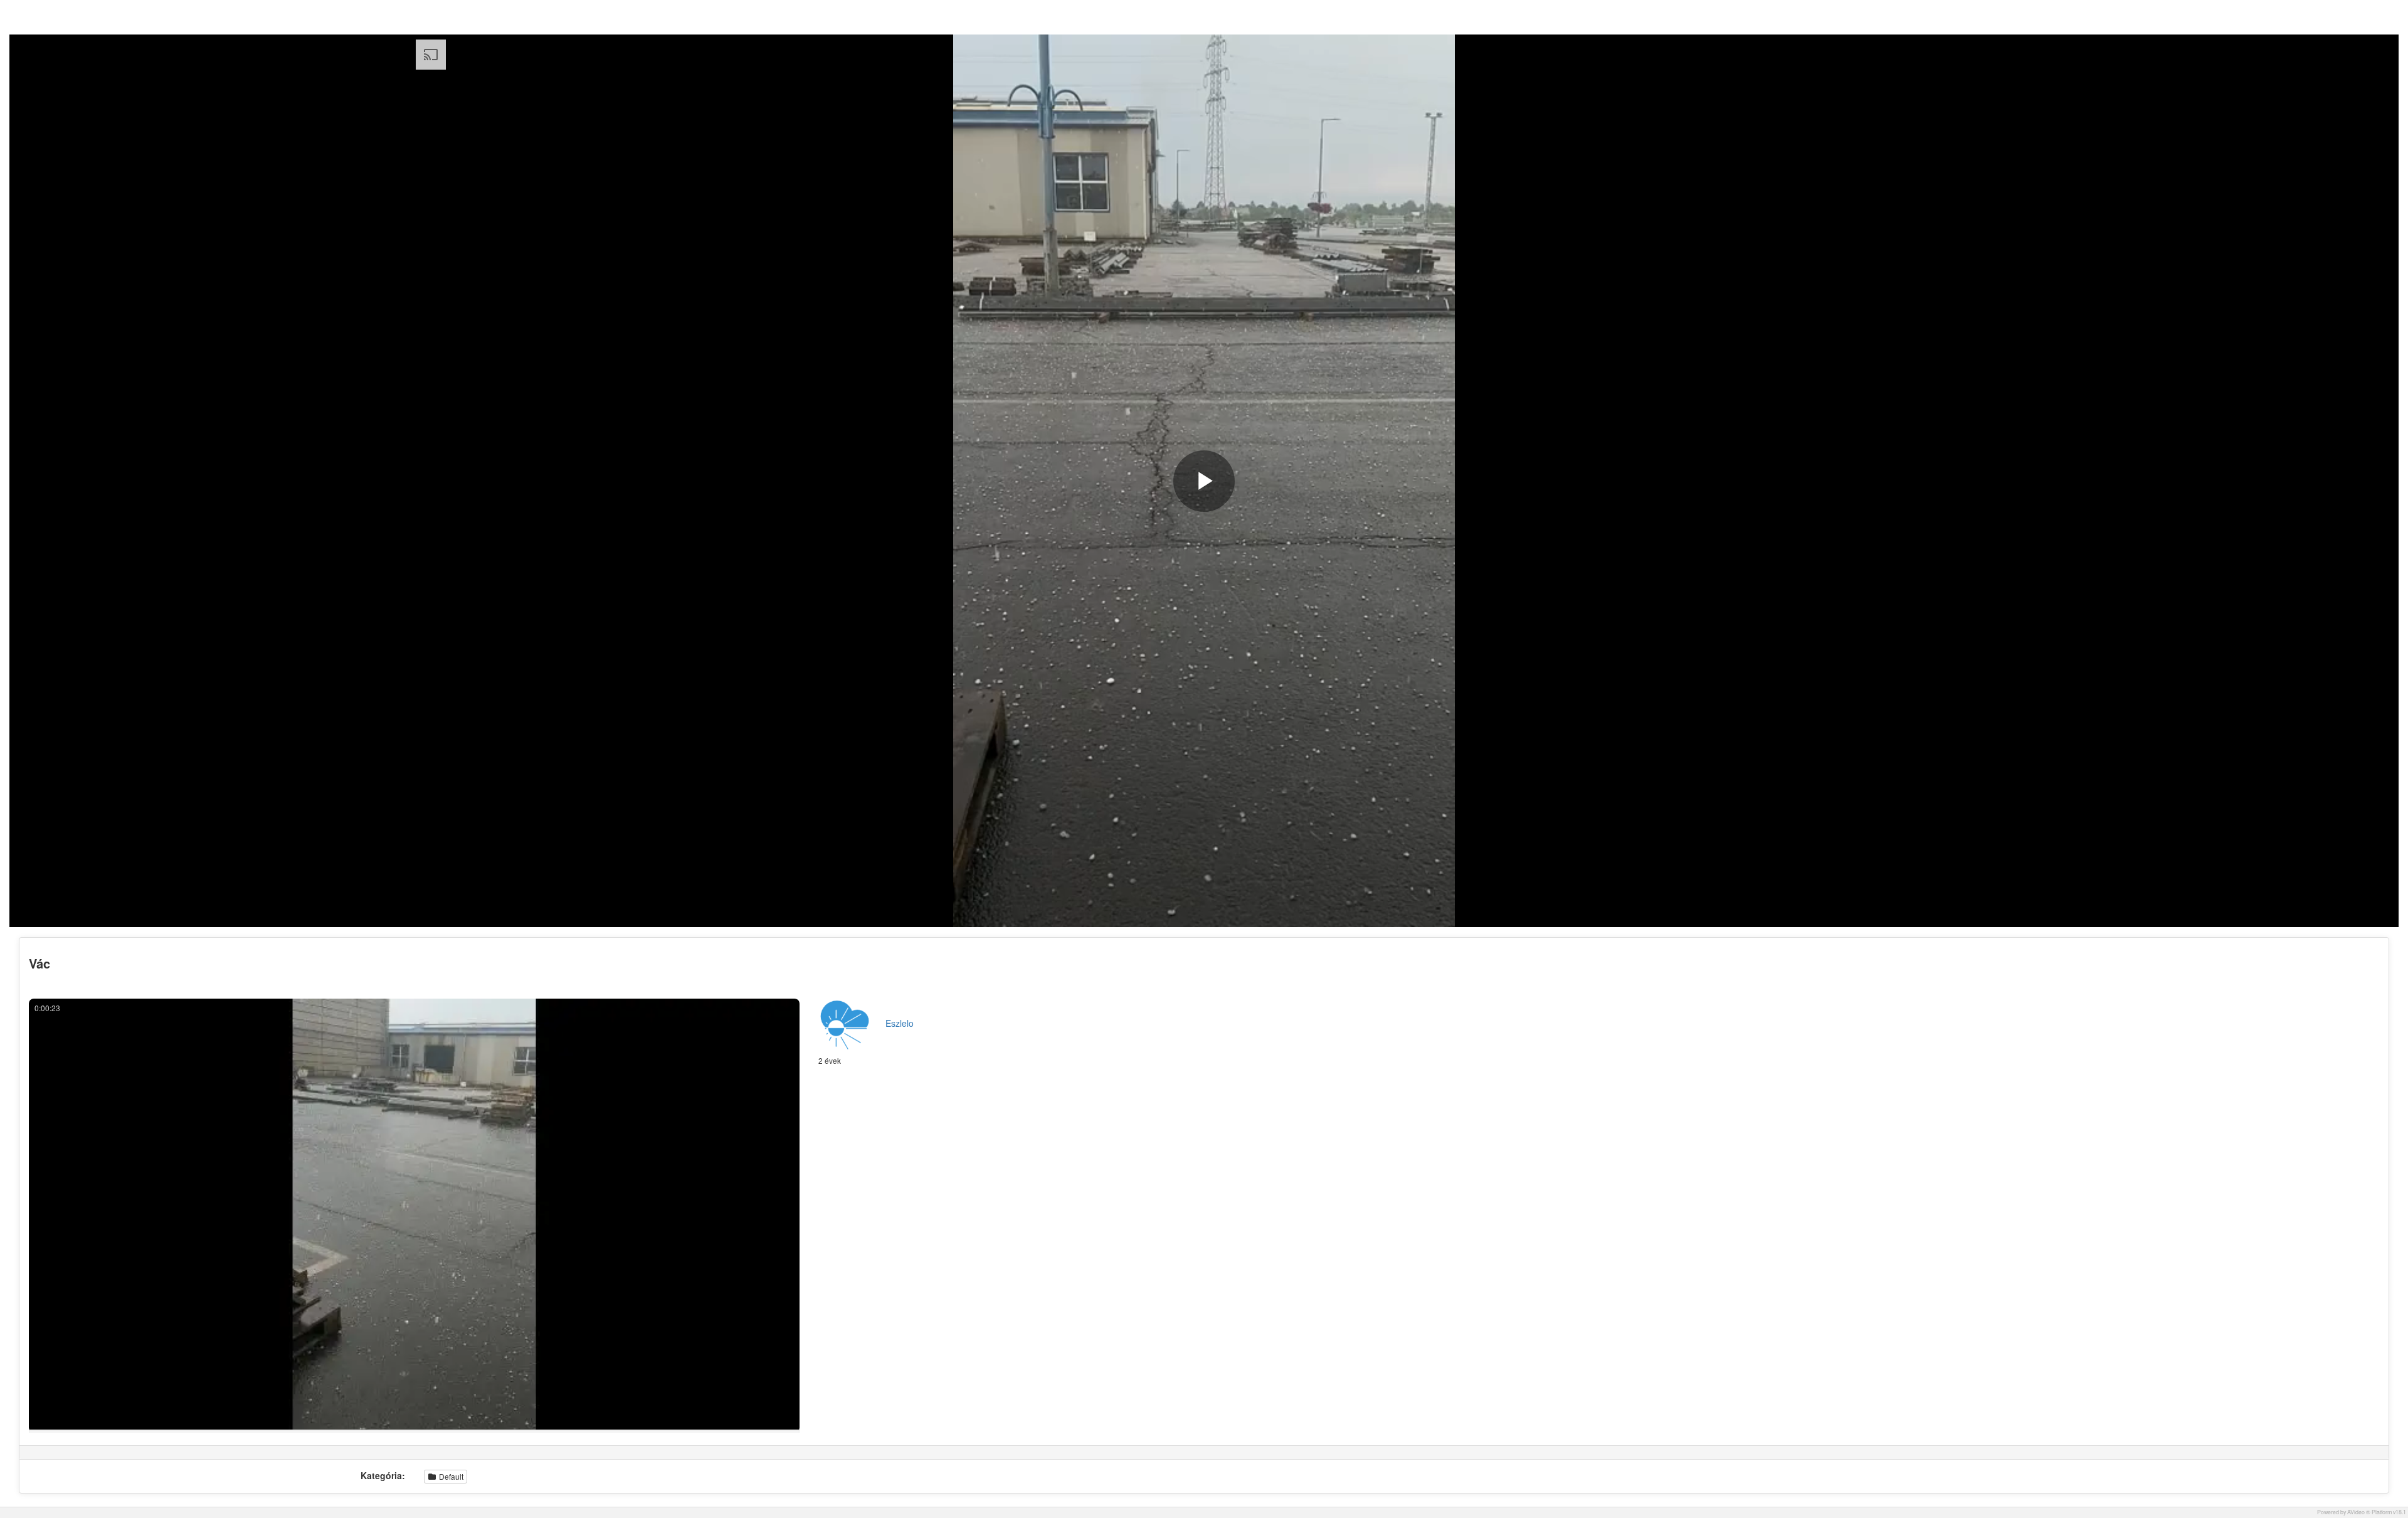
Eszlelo (900, 1023)
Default (450, 1476)
